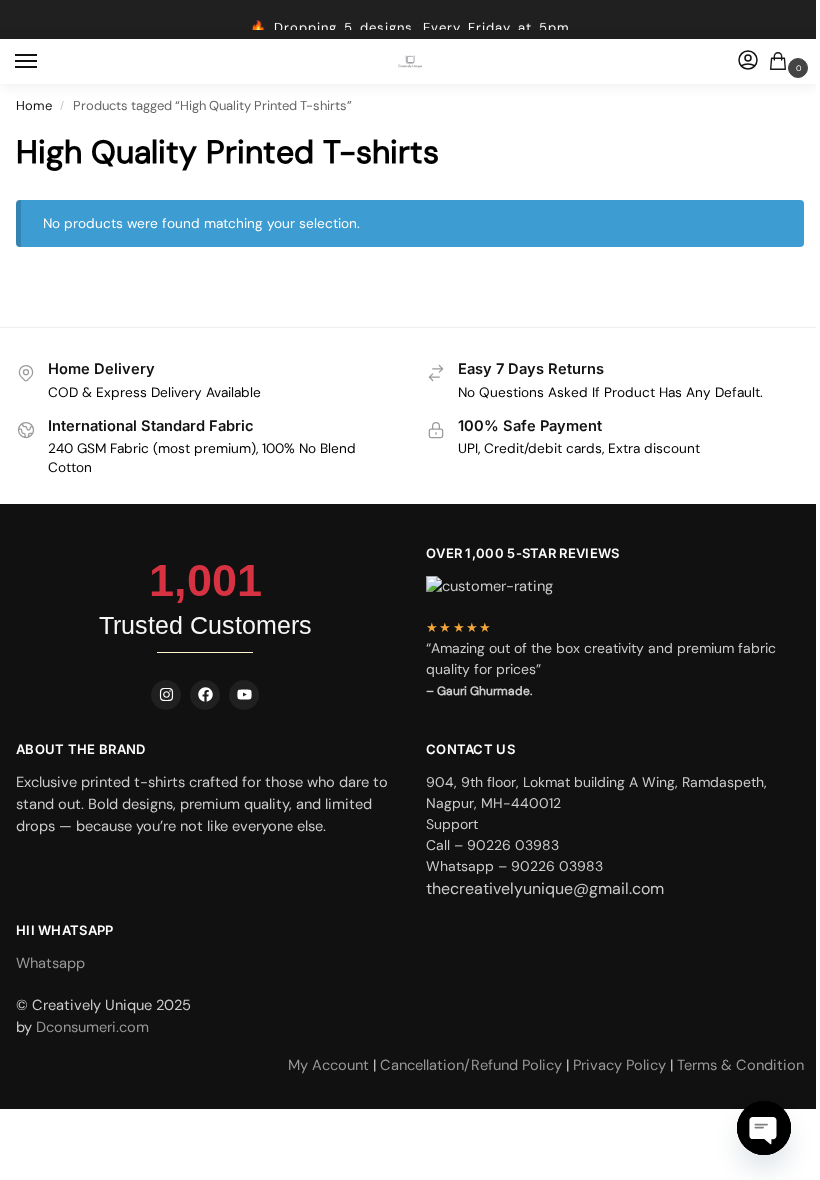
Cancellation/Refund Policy (473, 1065)
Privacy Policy (619, 1065)
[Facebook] (205, 695)
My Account (330, 1065)
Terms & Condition (740, 1065)
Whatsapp (50, 963)
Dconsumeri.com (92, 1027)
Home (34, 105)
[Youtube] (244, 695)
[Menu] (45, 62)
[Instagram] (166, 695)
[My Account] (748, 61)
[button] (782, 62)
